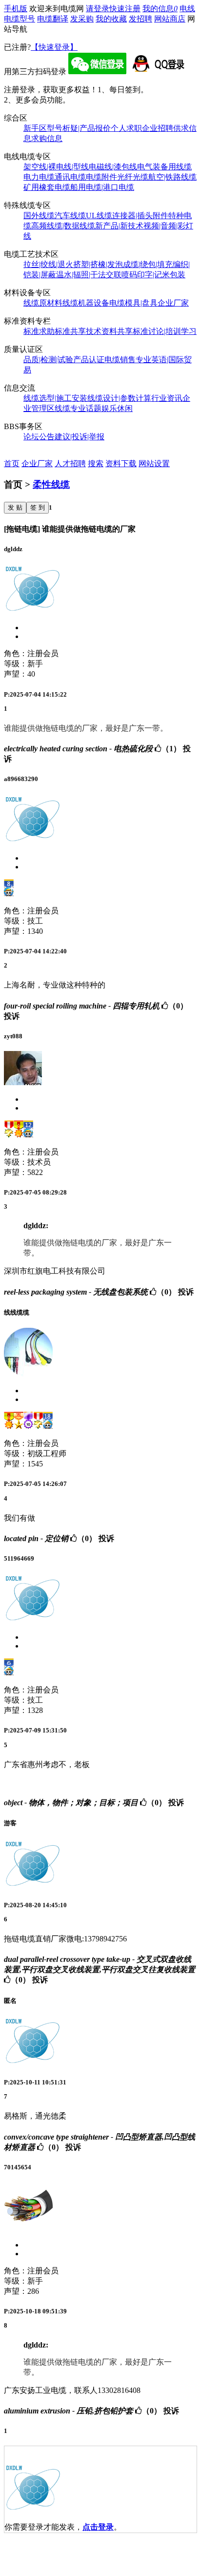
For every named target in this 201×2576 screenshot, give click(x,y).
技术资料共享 (109, 331)
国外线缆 (39, 216)
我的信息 (160, 9)
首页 (12, 464)
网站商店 (170, 19)
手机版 (16, 9)
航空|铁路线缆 (172, 177)
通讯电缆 (70, 177)
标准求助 (39, 331)
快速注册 (125, 9)
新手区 (35, 128)
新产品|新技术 (119, 226)
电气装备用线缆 (164, 167)
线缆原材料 (43, 303)
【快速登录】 (54, 47)
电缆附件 (101, 177)
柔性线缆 (51, 484)
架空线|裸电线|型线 (56, 167)
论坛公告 (39, 437)
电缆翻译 (53, 19)
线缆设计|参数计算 (119, 398)
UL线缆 (99, 216)
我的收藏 (111, 19)
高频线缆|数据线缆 (63, 226)
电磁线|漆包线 (113, 167)
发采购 (82, 19)
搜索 (96, 464)
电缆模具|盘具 (133, 303)
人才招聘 (70, 464)
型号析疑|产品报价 (79, 128)
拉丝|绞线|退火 (48, 264)
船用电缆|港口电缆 (102, 187)
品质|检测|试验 (48, 360)
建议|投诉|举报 (80, 437)
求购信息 (47, 138)
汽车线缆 (70, 216)
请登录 (98, 9)
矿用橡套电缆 (47, 187)
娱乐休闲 (117, 408)
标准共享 (70, 331)
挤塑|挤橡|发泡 (98, 264)
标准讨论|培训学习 (165, 331)
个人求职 (126, 128)
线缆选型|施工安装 (55, 398)
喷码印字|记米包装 (153, 275)
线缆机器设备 (86, 303)
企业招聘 (158, 128)
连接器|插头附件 (140, 216)
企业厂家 (173, 303)
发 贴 (15, 507)
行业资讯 (167, 398)
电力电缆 (39, 177)
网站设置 (154, 464)
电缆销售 (120, 360)
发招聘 (141, 19)
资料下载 (121, 464)
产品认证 (89, 360)
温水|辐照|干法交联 (89, 275)
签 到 (38, 507)
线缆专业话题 (78, 408)
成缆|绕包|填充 (148, 264)
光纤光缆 (133, 177)
